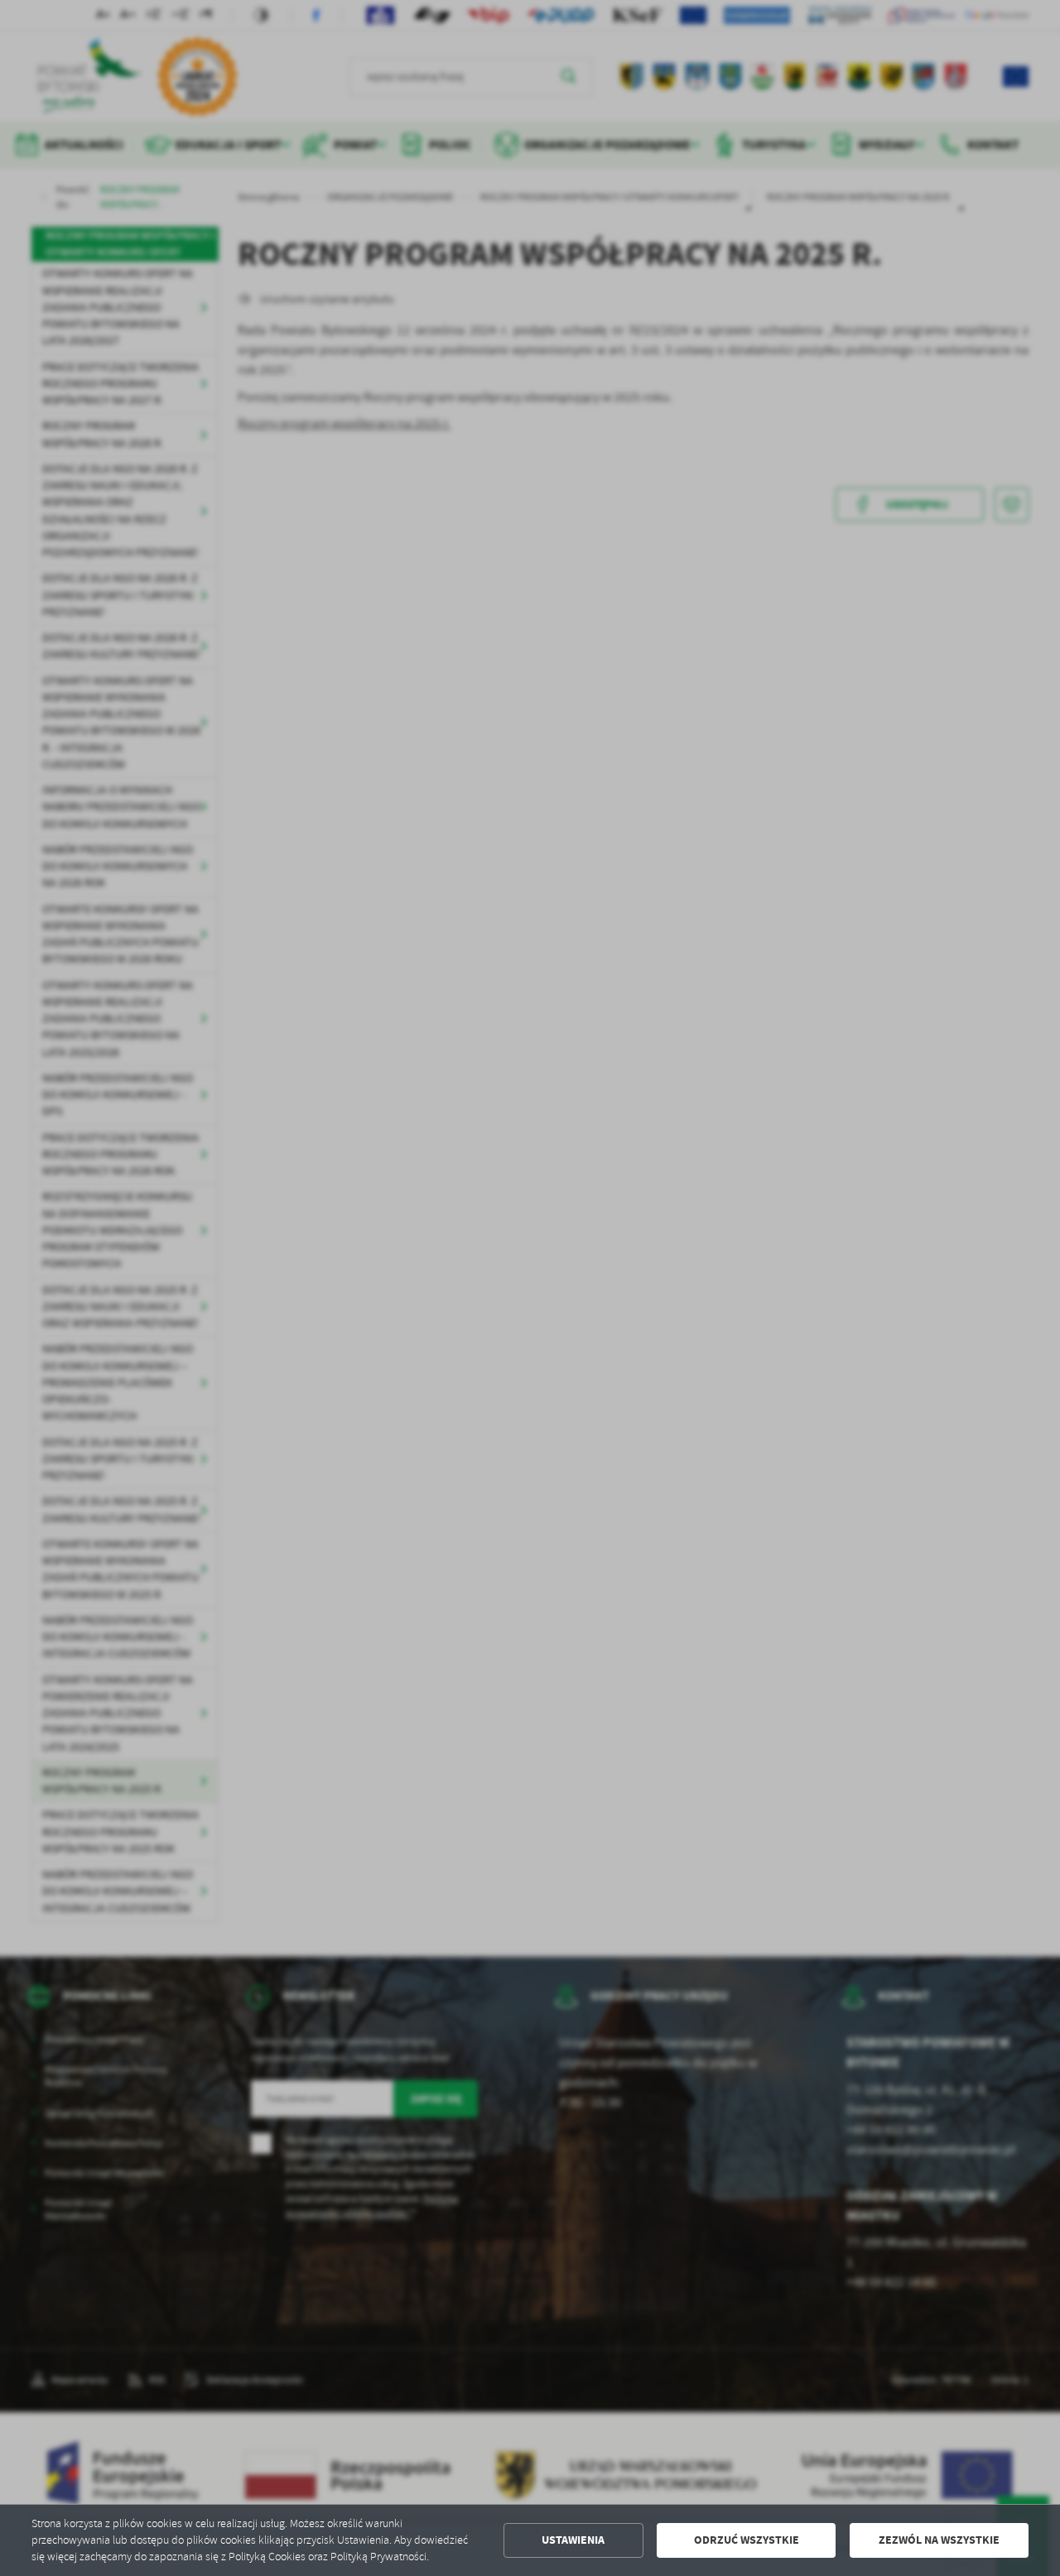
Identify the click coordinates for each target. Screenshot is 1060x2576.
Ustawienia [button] (573, 2540)
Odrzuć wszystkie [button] (747, 2540)
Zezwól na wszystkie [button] (939, 2540)
